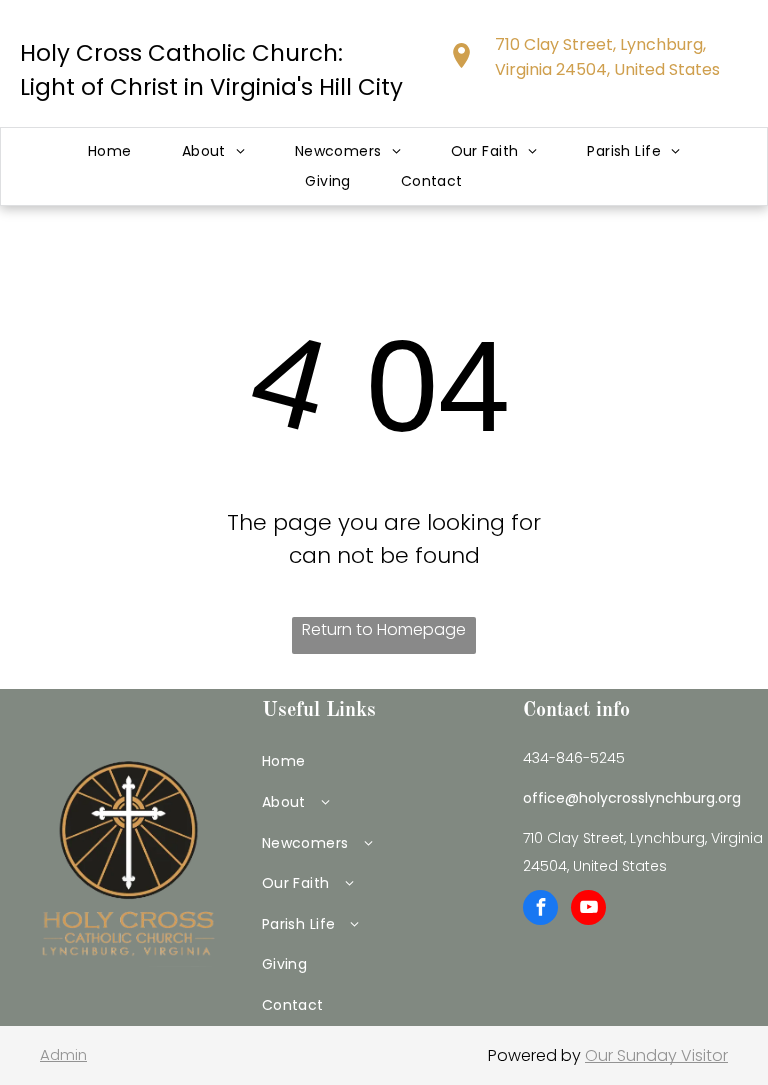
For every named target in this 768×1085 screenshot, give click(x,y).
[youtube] (588, 910)
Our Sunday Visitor (656, 1055)
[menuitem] (110, 151)
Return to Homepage (384, 629)
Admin (63, 1054)
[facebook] (540, 910)
